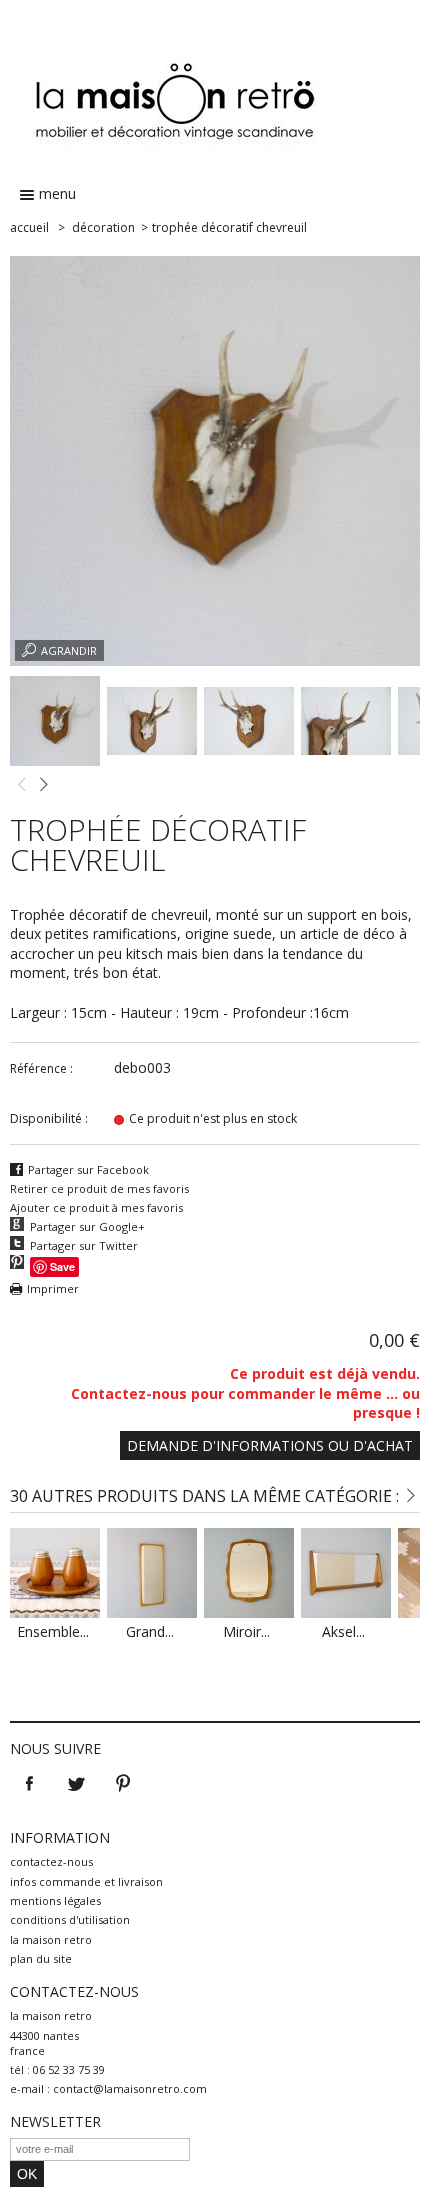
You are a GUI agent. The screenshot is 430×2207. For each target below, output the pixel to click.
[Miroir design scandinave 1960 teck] (249, 1612)
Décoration (103, 227)
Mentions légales (55, 1900)
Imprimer (53, 1288)
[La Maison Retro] (215, 89)
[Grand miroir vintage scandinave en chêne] (152, 1612)
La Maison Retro (51, 1939)
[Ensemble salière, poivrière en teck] (55, 1612)
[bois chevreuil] (55, 760)
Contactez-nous (51, 1861)
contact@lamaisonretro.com (130, 2088)
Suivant (43, 785)
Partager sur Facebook (88, 1169)
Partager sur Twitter (84, 1245)
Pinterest (123, 1784)
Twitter (76, 1784)
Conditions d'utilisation (70, 1919)
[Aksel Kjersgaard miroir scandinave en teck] (346, 1612)
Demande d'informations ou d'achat (270, 1445)
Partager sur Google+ (87, 1226)
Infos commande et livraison (86, 1881)
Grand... (150, 1631)
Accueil (29, 227)
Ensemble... (53, 1631)
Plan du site (41, 1958)
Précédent (21, 785)
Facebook (29, 1784)
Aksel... (343, 1631)
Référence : (41, 1068)
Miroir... (246, 1631)
